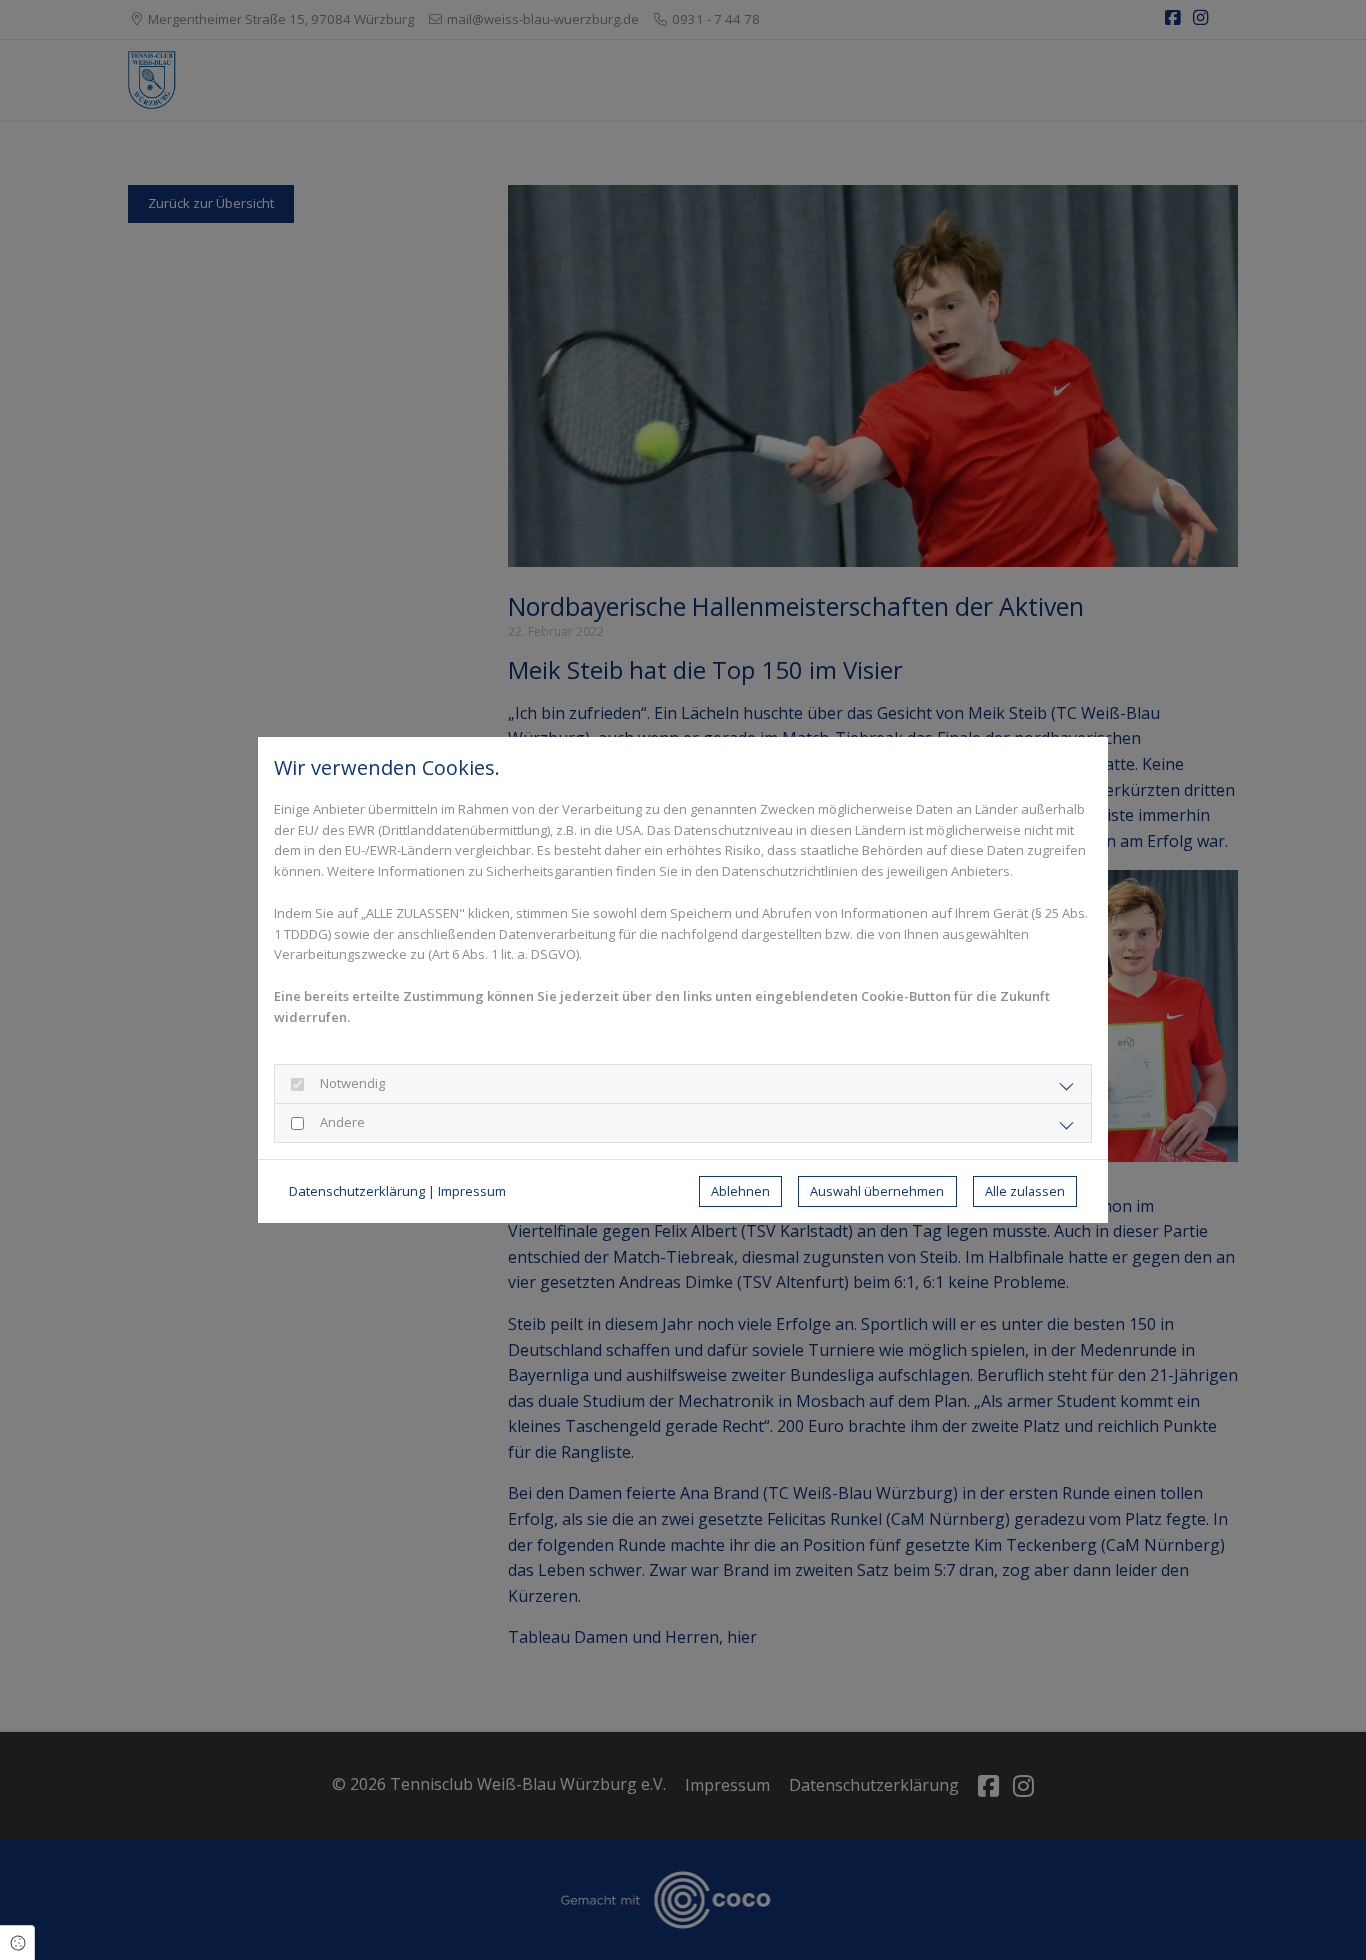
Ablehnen (740, 1191)
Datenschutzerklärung (357, 1191)
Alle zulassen (1025, 1191)
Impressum (472, 1191)
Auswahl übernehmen (877, 1191)
